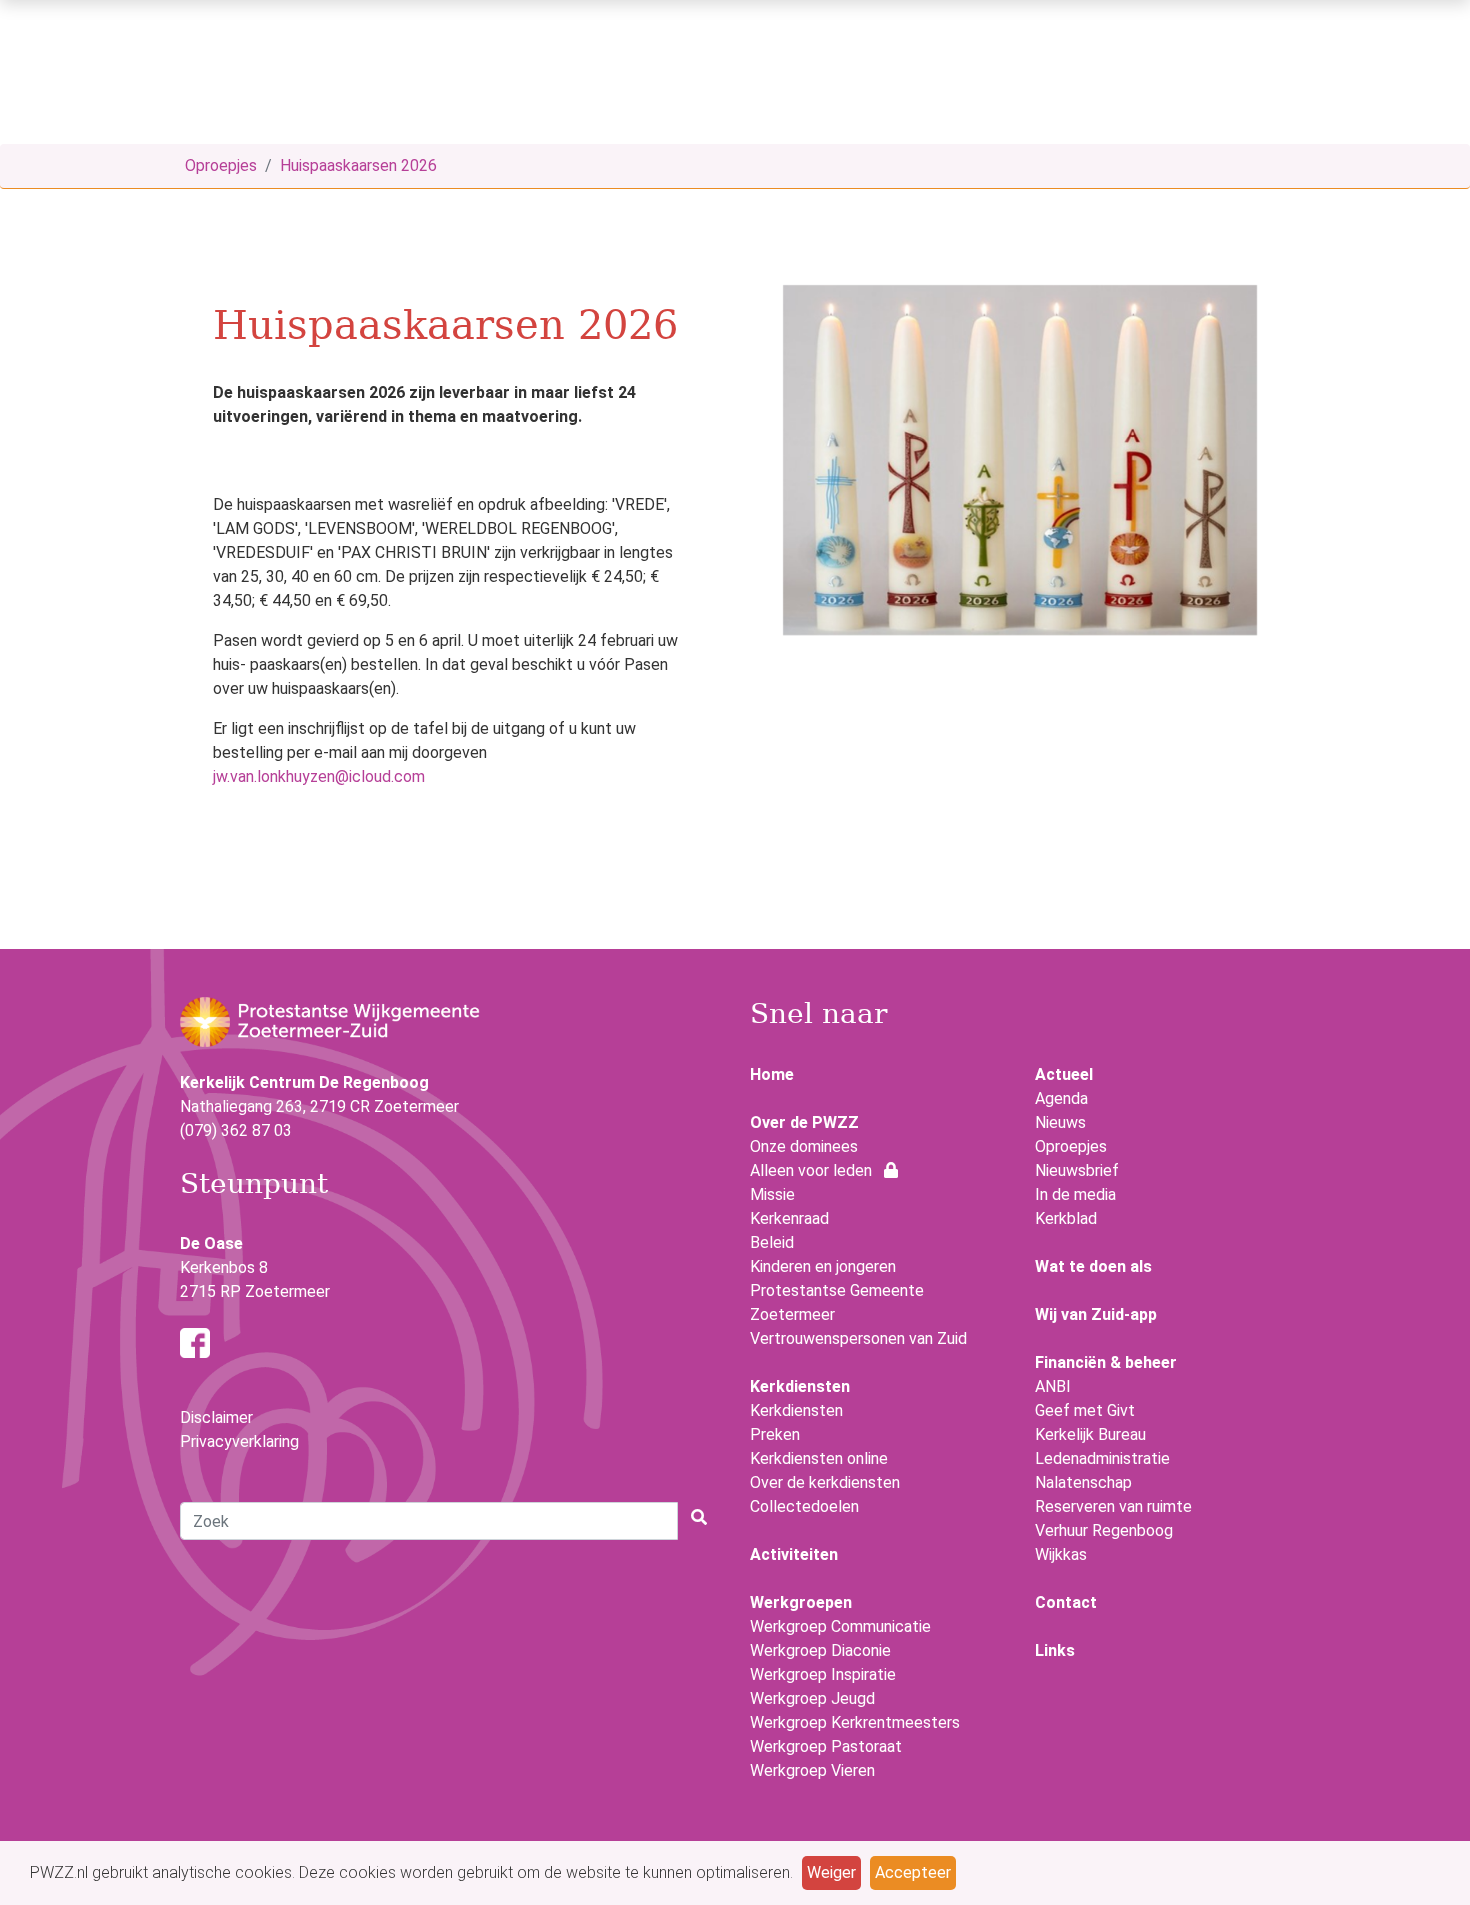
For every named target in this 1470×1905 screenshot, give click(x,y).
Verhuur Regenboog (1104, 1530)
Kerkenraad (789, 1218)
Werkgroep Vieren (812, 1770)
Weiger (831, 1872)
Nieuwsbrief (1077, 1170)
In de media (1075, 1194)
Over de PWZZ (804, 1122)
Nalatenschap (1083, 1482)
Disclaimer (216, 1417)
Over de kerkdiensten (825, 1482)
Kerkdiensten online (819, 1458)
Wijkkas (1061, 1554)
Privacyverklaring (239, 1441)
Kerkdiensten (796, 1410)
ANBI (1053, 1386)
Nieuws (1060, 1122)
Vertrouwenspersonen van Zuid (858, 1338)
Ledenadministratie (1102, 1458)
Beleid (772, 1242)
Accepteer (913, 1872)
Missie (772, 1194)
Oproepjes (221, 165)
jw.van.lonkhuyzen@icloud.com (319, 776)
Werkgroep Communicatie (840, 1626)
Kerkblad (1066, 1218)
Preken (775, 1434)
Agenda (1061, 1098)
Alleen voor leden (817, 1170)
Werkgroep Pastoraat (826, 1746)
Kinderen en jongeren (823, 1266)
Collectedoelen (804, 1506)
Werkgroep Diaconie (820, 1650)
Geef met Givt (1085, 1410)
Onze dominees (804, 1146)
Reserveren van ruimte (1113, 1506)
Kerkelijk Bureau (1090, 1434)
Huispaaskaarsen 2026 (358, 165)
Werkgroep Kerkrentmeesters (855, 1722)
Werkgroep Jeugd (812, 1698)
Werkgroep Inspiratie (823, 1674)
